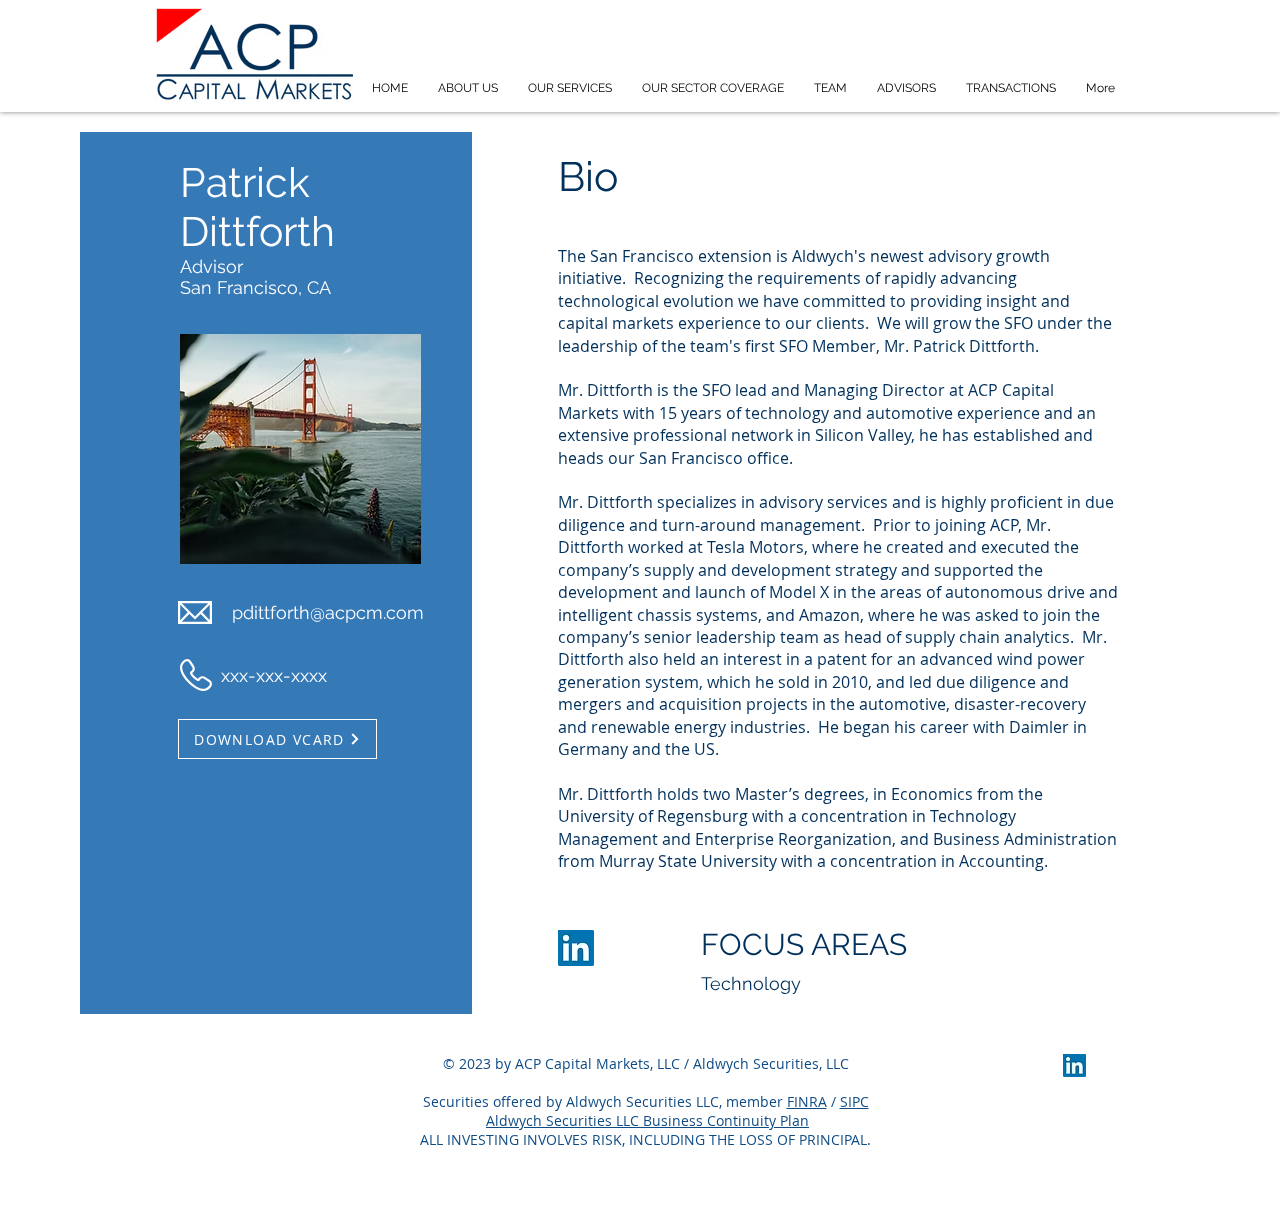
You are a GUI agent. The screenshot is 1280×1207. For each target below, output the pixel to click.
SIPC (854, 1101)
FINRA (807, 1101)
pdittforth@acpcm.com (328, 612)
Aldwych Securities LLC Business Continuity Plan (647, 1120)
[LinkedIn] (576, 948)
